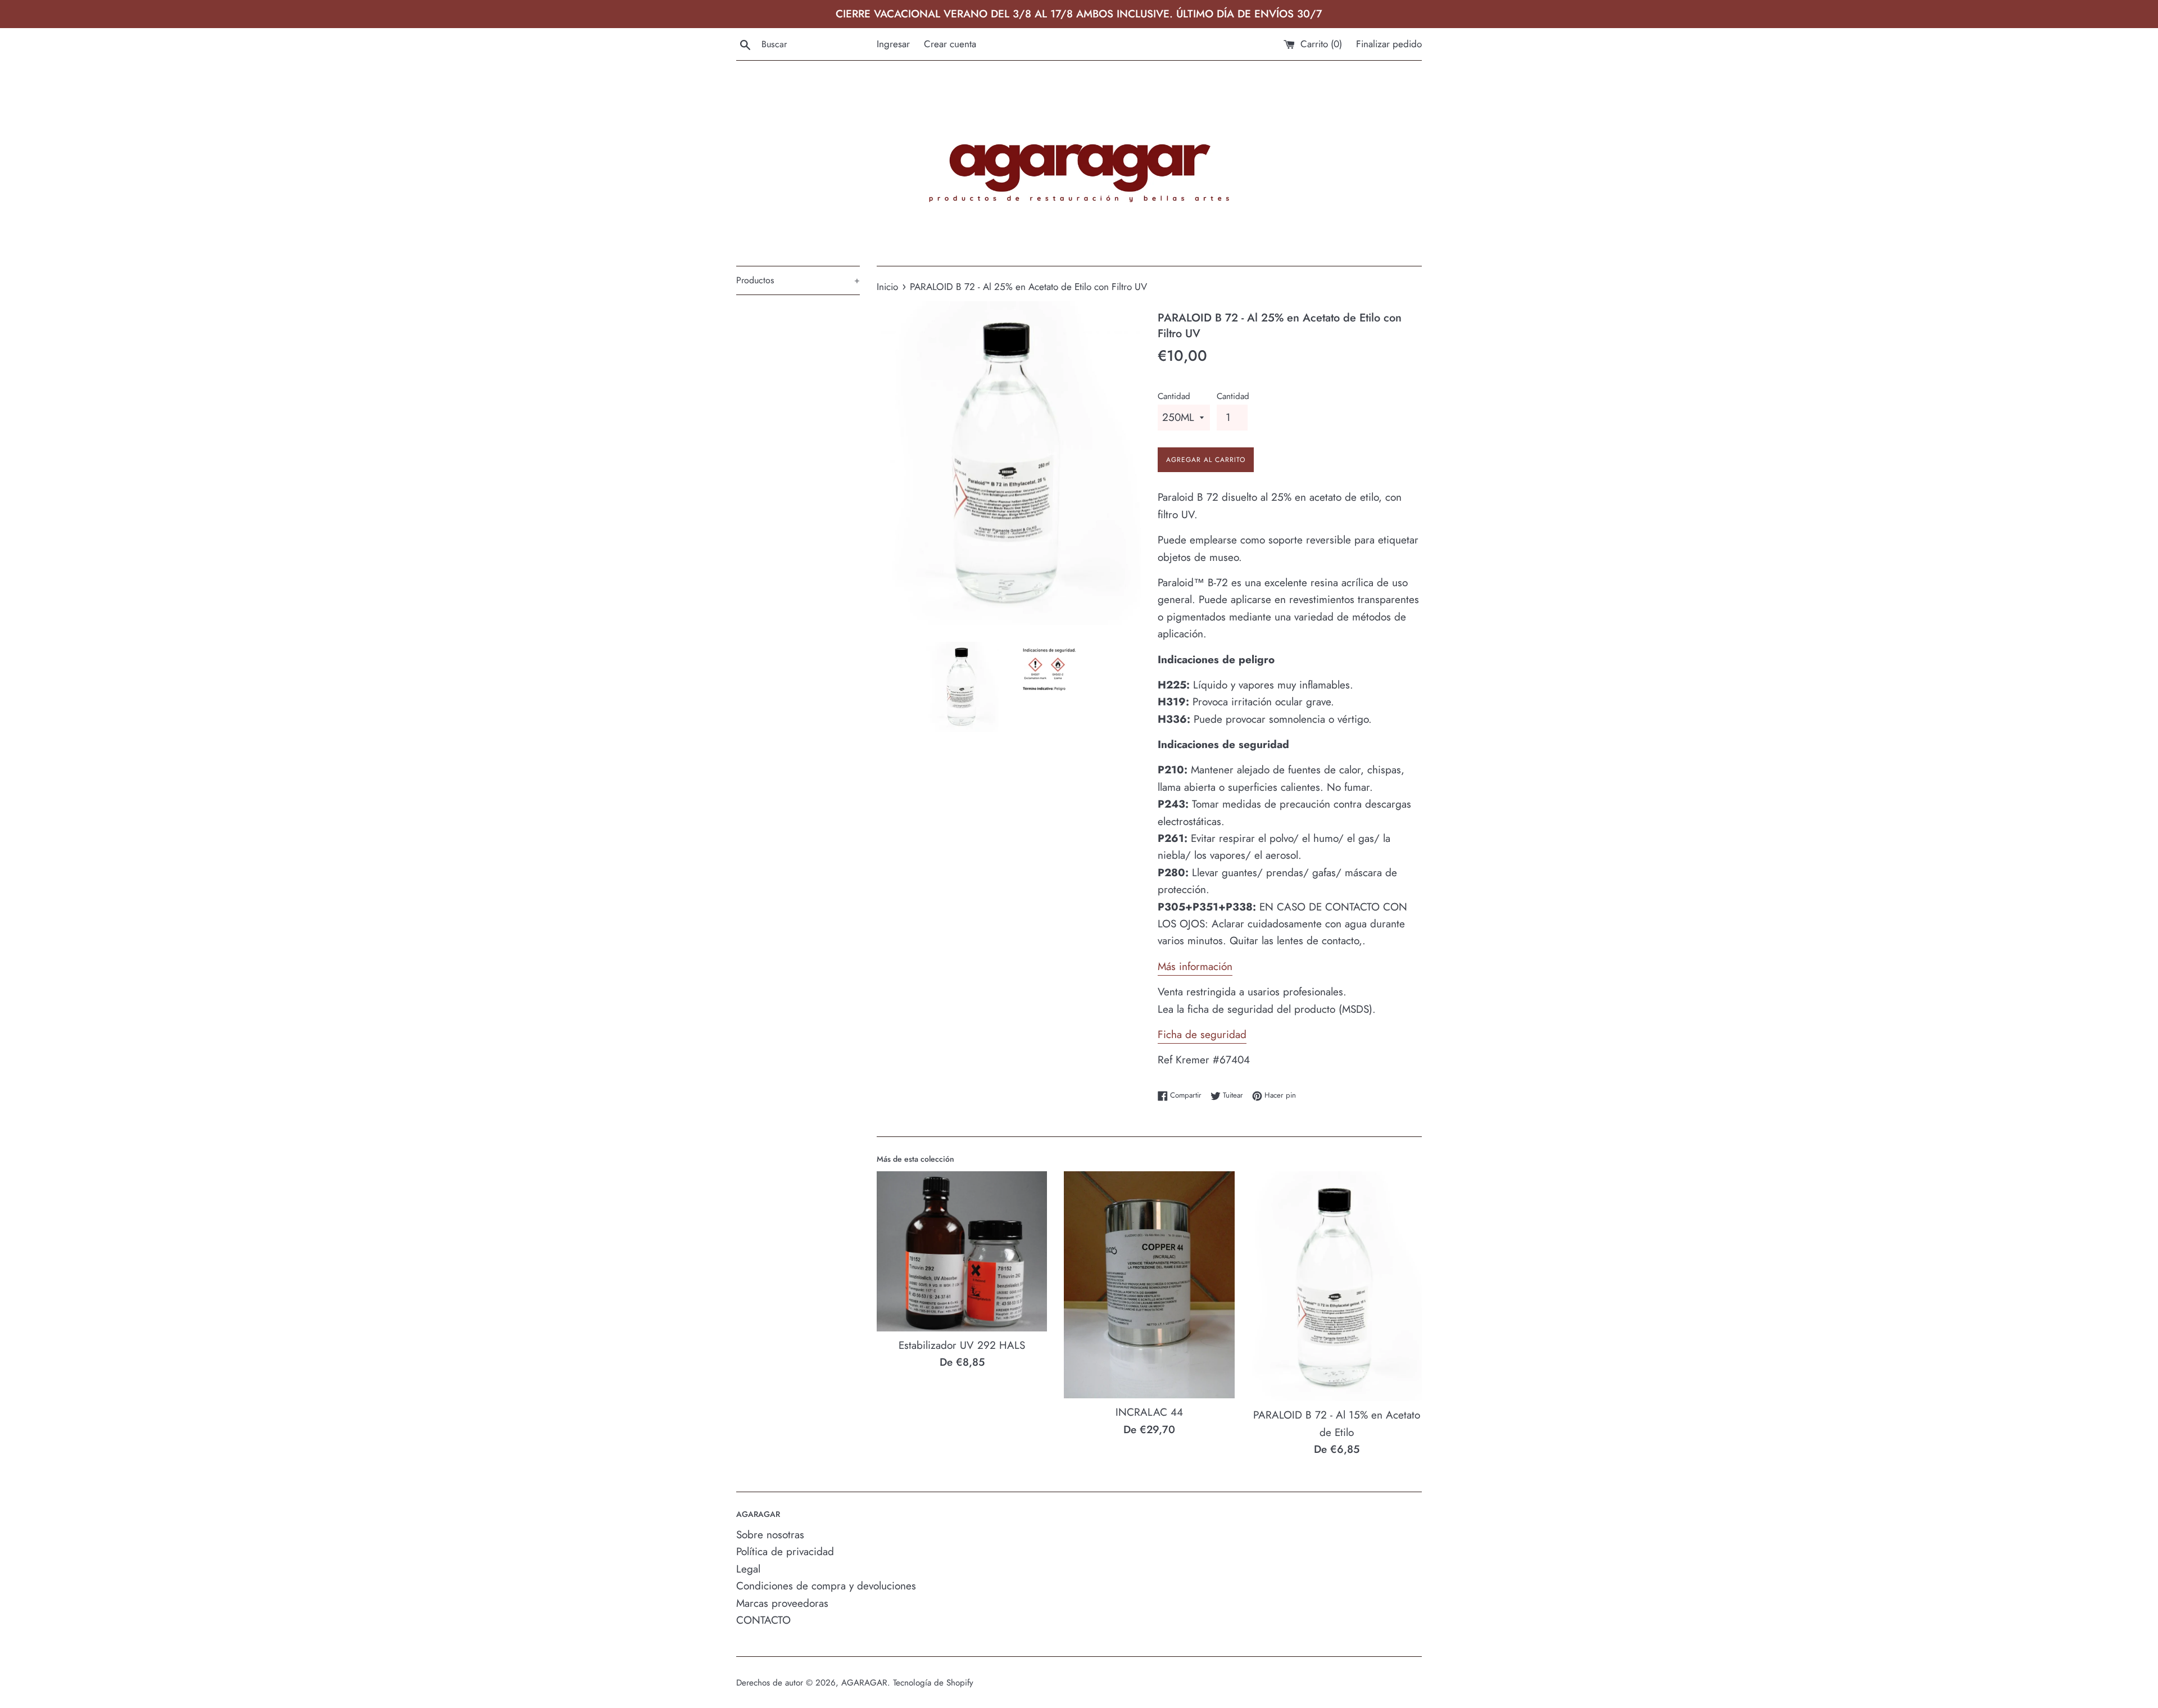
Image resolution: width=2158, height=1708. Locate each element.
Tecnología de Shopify (933, 1683)
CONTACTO (763, 1620)
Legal (748, 1569)
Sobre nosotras (770, 1535)
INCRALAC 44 (1149, 1412)
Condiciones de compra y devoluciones (826, 1586)
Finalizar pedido (1389, 44)
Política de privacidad (785, 1551)
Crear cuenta (950, 44)
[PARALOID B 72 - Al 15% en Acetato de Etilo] (1337, 1286)
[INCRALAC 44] (1149, 1285)
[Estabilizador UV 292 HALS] (962, 1251)
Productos (798, 280)
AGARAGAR (864, 1683)
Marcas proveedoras (782, 1603)
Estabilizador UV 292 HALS (962, 1345)
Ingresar (893, 44)
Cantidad (1174, 396)
